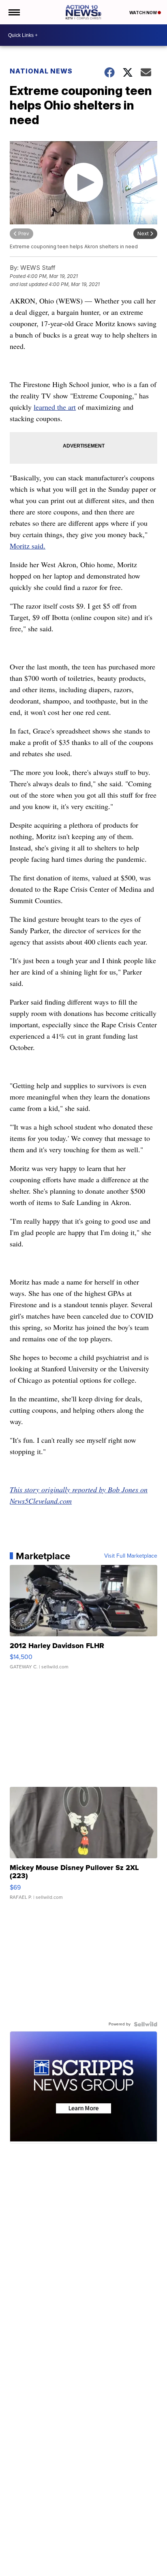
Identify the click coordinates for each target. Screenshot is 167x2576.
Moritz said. (28, 546)
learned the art (55, 407)
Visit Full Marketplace (131, 1556)
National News (41, 71)
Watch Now (143, 13)
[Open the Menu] (14, 12)
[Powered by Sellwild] (146, 2024)
